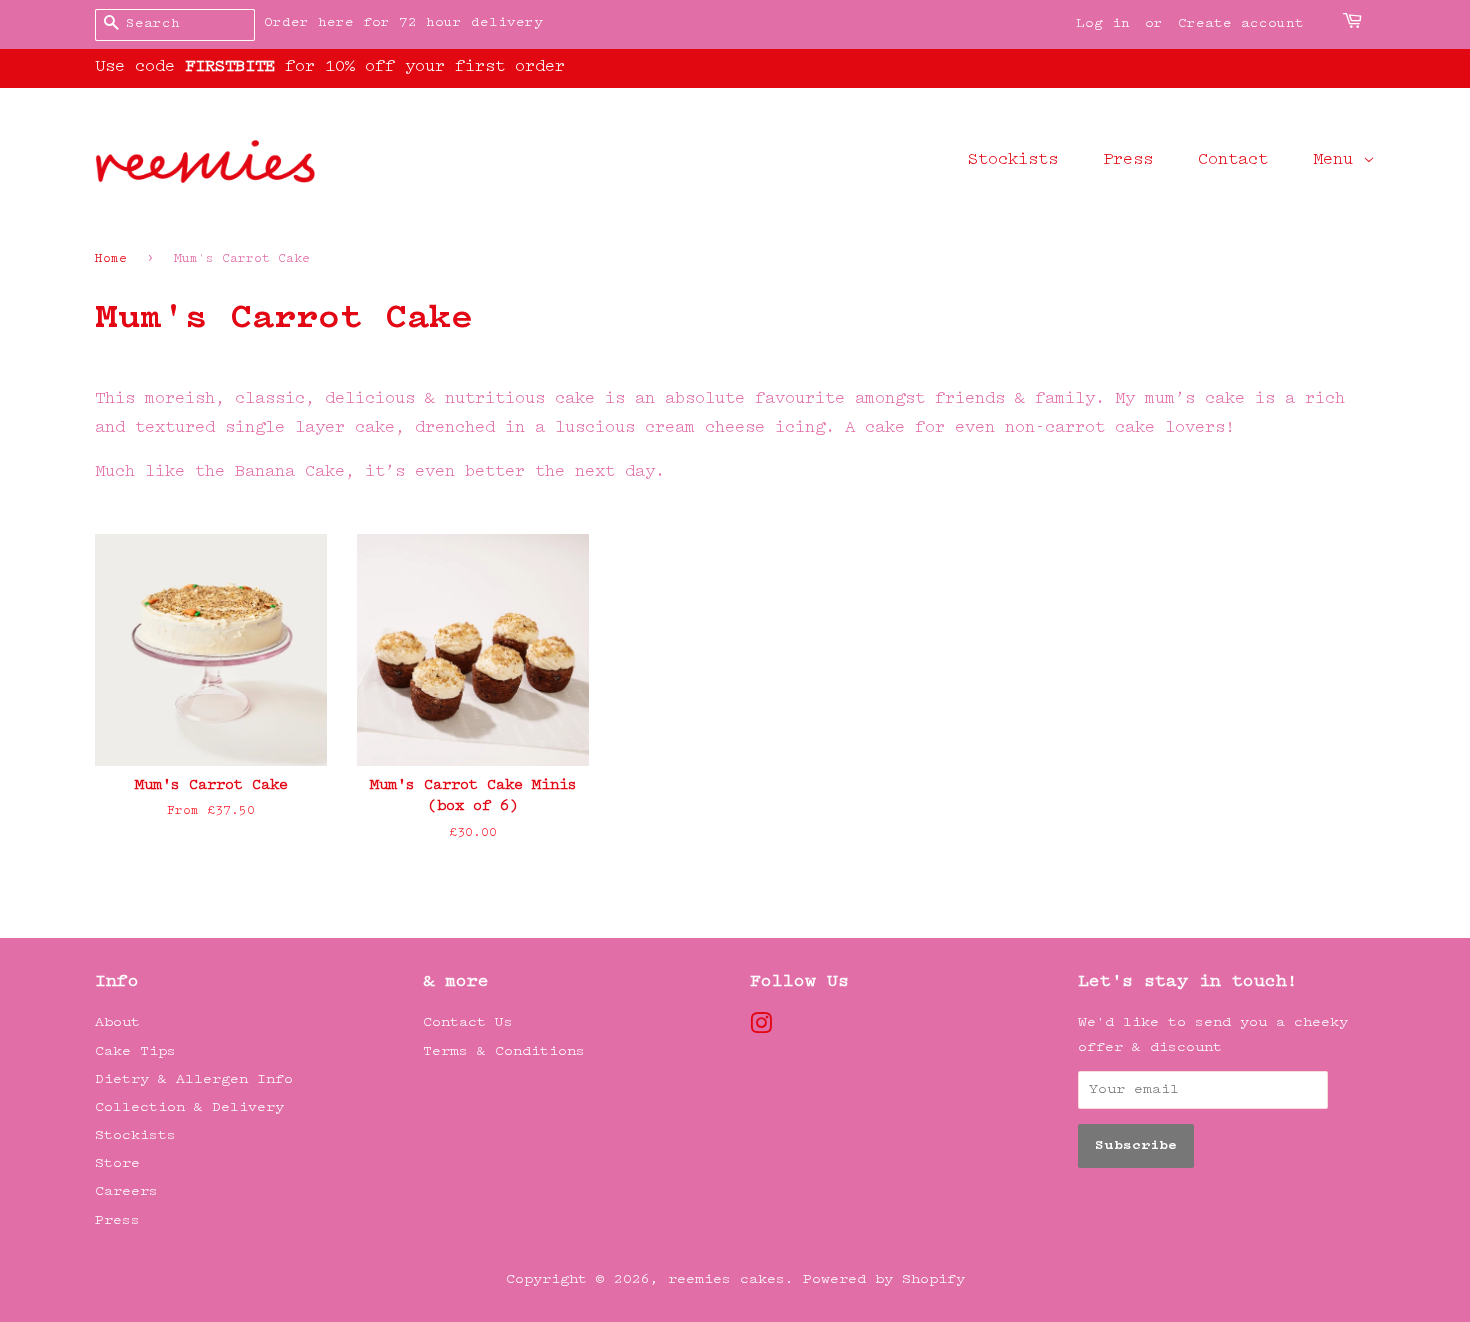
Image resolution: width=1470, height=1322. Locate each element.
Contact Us (468, 1022)
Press (1128, 160)
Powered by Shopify (884, 1279)
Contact (1233, 160)
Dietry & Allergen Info (194, 1079)
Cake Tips (135, 1051)
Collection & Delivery (189, 1107)
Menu (1338, 160)
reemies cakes (726, 1279)
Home (111, 259)
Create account (1241, 24)
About (117, 1022)
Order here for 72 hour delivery (403, 23)
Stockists (1013, 160)
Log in (1103, 24)
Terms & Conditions (504, 1051)
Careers (126, 1191)
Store (117, 1163)
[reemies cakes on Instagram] (761, 1028)
